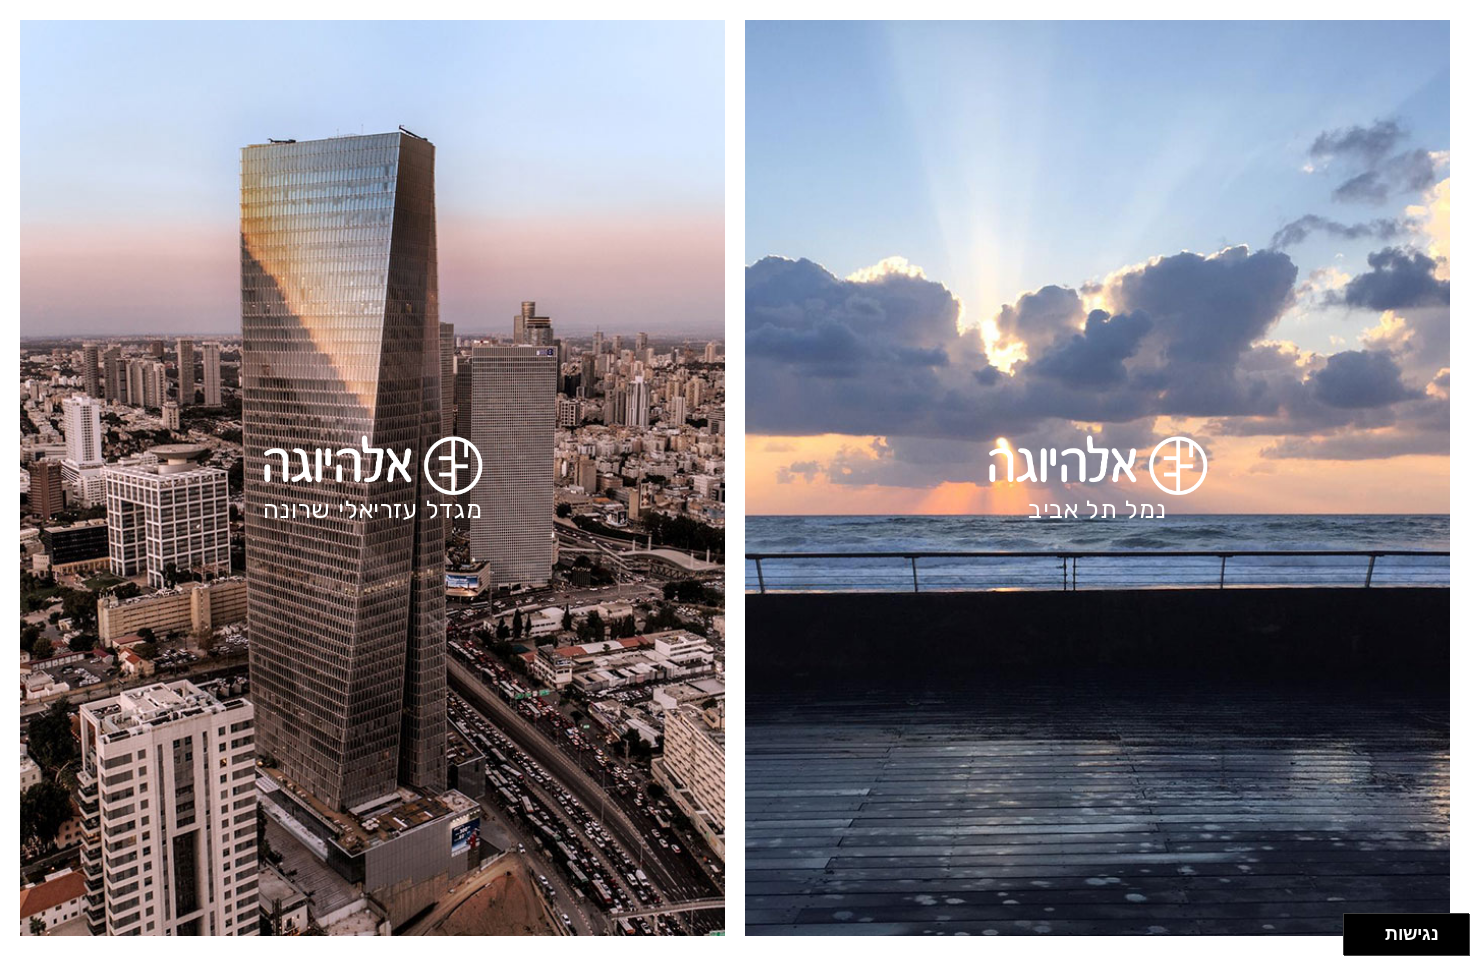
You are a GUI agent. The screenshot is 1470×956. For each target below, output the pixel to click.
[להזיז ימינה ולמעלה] (1370, 929)
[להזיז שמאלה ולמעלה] (1359, 929)
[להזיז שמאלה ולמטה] (1359, 940)
